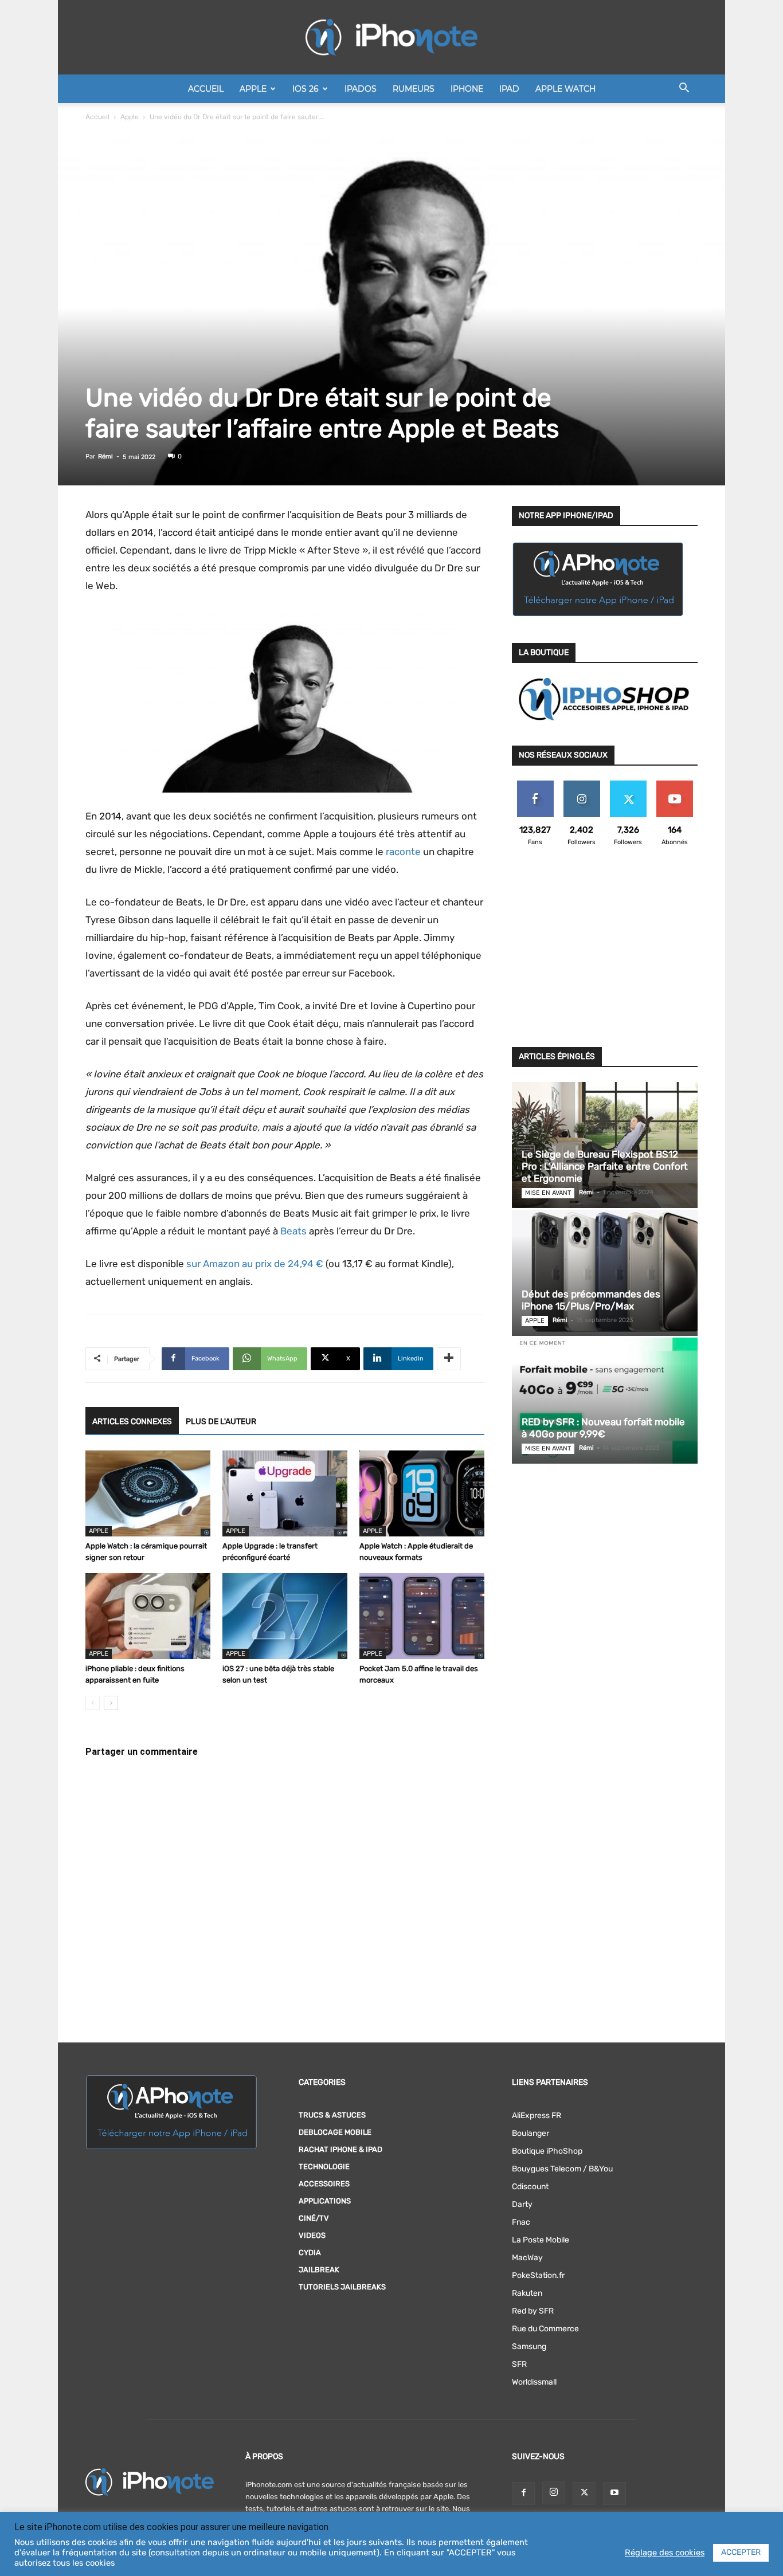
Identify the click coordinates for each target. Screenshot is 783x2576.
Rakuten (527, 2293)
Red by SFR (533, 2311)
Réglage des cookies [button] (665, 2553)
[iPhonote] (391, 37)
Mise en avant (548, 1193)
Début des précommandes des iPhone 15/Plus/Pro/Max (591, 1300)
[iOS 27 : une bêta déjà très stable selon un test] (285, 1616)
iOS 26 (306, 89)
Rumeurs (414, 89)
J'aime (535, 785)
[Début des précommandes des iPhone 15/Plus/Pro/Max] (605, 1273)
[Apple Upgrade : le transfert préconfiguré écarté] (285, 1493)
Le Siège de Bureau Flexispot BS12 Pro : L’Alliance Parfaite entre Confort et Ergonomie (605, 1166)
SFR (519, 2364)
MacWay (527, 2258)
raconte (403, 852)
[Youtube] (614, 2493)
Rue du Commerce (545, 2329)
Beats (293, 1231)
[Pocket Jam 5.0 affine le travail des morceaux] (422, 1616)
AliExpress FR (537, 2116)
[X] (584, 2493)
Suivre (582, 785)
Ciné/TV (314, 2218)
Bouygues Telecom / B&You (562, 2169)
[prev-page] (93, 1703)
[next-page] (111, 1703)
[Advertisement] (605, 954)
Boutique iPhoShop (547, 2151)
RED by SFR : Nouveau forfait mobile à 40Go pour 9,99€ (603, 1428)
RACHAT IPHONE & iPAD (340, 2149)
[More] (449, 1359)
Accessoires (324, 2184)
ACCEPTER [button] (741, 2552)
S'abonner (674, 785)
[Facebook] (523, 2493)
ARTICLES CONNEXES (132, 1422)
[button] (684, 90)
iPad (509, 89)
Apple (253, 89)
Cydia (310, 2252)
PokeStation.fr (538, 2275)
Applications (325, 2201)
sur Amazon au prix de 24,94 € (255, 1264)
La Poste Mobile (541, 2240)
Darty (522, 2204)
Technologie (324, 2167)
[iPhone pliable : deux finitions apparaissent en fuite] (148, 1616)
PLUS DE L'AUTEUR (221, 1422)
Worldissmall (534, 2382)
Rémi (105, 456)
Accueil (206, 89)
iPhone (467, 89)
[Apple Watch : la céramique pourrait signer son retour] (148, 1493)
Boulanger (531, 2133)
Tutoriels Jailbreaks (342, 2287)
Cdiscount (530, 2187)
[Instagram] (554, 2493)
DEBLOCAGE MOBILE (335, 2132)
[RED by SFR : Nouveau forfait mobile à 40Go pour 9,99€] (605, 1401)
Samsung (529, 2346)
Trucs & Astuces (332, 2115)
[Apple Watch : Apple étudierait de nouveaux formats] (422, 1493)
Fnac (521, 2222)
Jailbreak (319, 2270)
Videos (312, 2235)
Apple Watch (565, 89)
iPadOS (361, 89)
